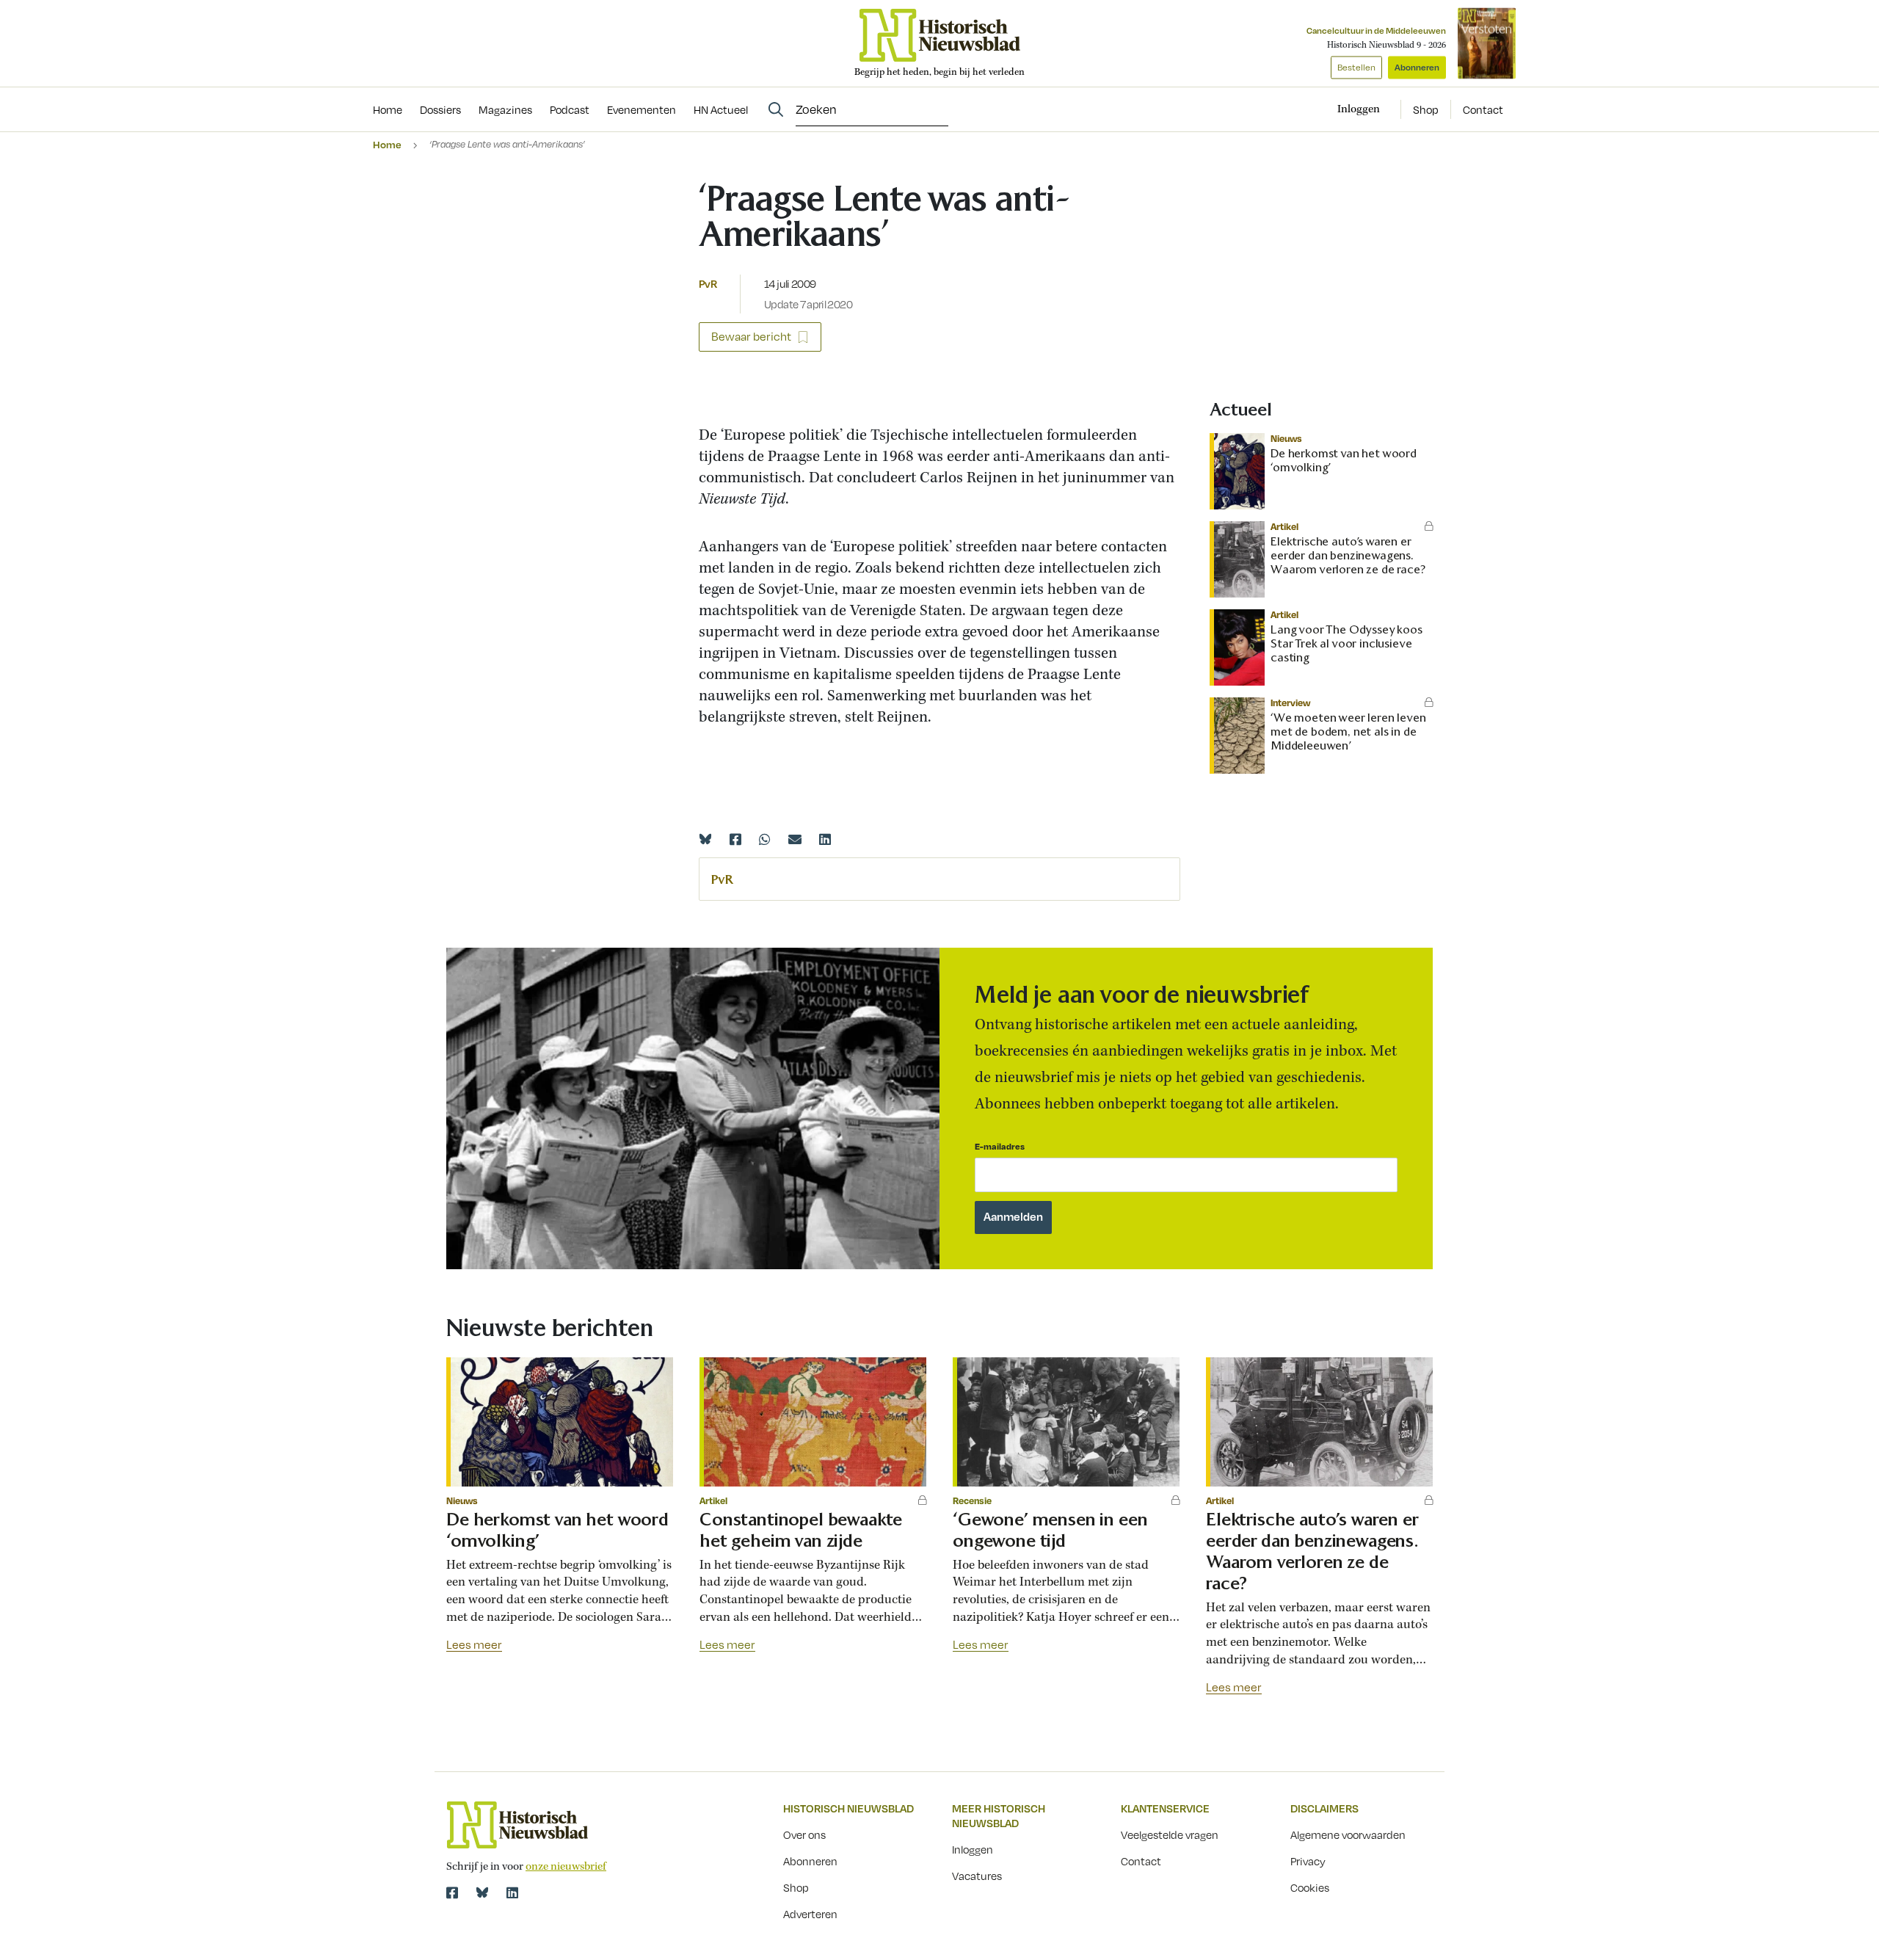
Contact (1483, 109)
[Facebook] (735, 839)
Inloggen (973, 1849)
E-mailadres (1000, 1146)
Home (387, 144)
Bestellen (1356, 67)
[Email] (795, 839)
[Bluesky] (705, 839)
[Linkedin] (825, 839)
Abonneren (1417, 67)
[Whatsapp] (765, 839)
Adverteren (810, 1914)
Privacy (1308, 1861)
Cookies (1310, 1887)
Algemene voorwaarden (1348, 1834)
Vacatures (977, 1876)
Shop (1426, 109)
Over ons (804, 1834)
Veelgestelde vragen (1170, 1834)
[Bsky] (482, 1892)
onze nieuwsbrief (566, 1867)
